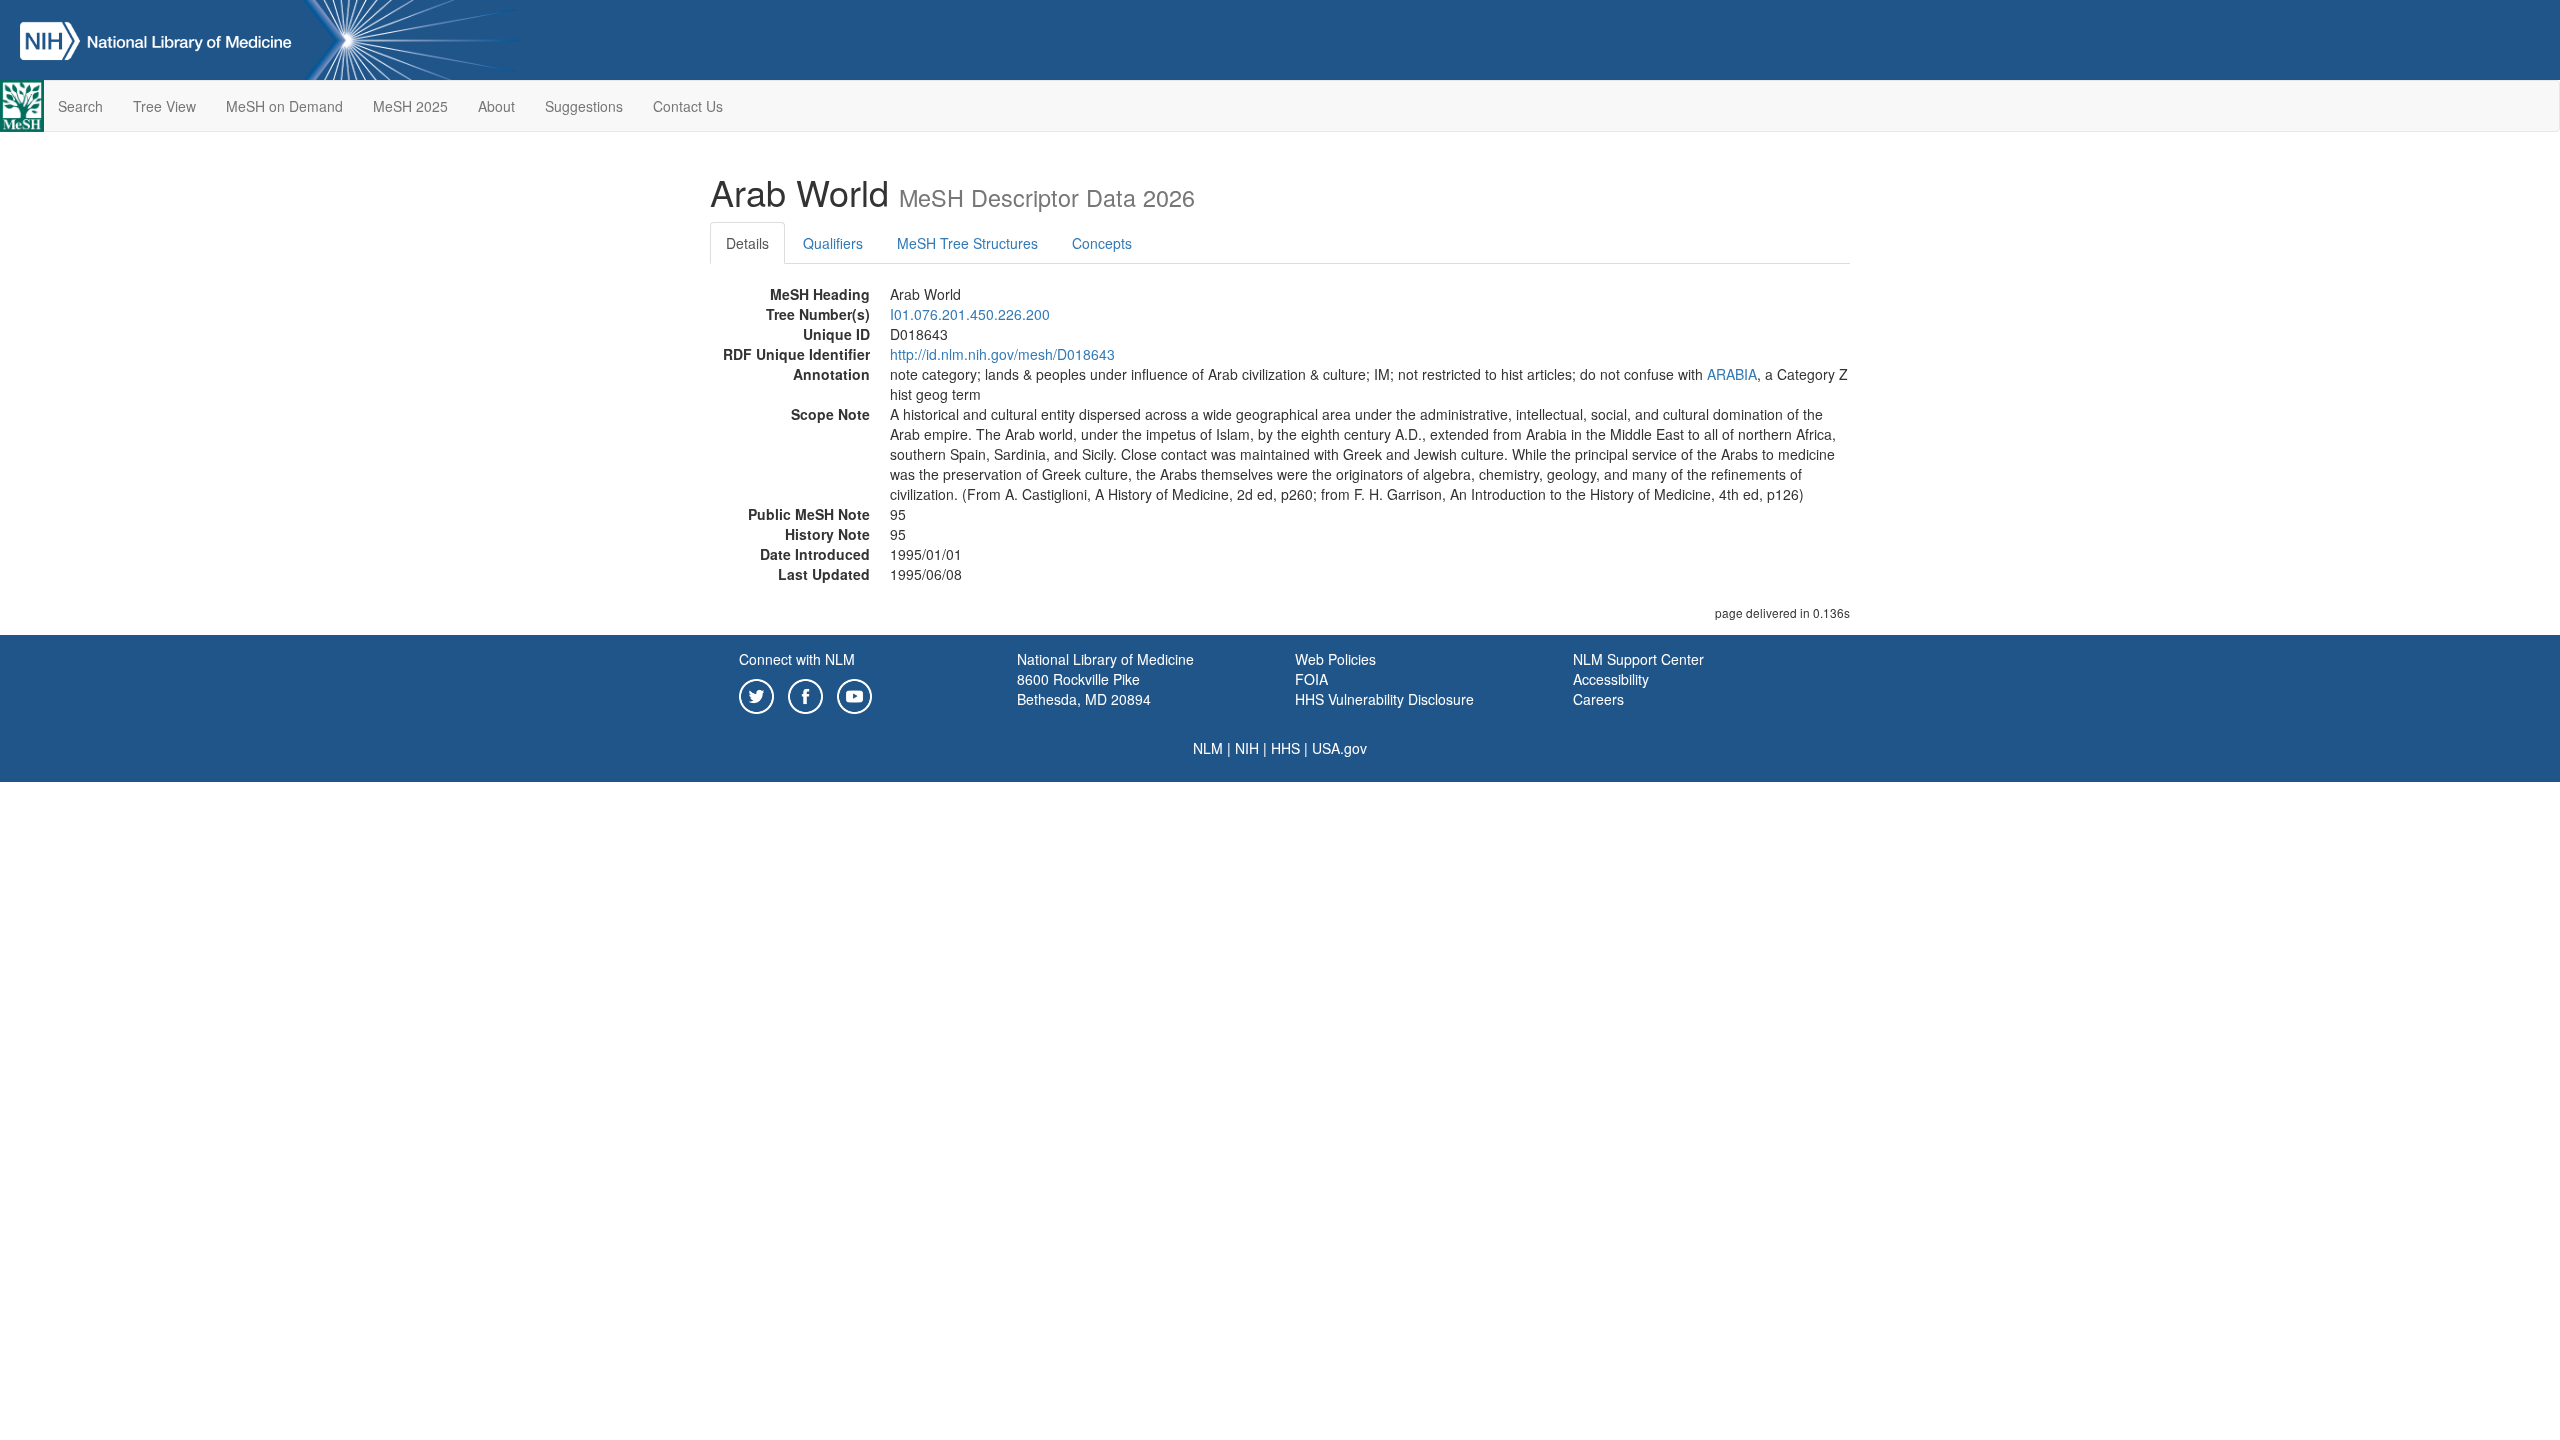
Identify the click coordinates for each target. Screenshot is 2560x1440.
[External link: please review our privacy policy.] (756, 694)
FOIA (1311, 679)
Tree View (164, 106)
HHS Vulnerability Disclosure (1384, 699)
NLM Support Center (1638, 659)
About (496, 106)
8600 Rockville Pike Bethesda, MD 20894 (1084, 689)
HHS (1285, 748)
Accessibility (1611, 679)
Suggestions (584, 106)
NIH (1247, 748)
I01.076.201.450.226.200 (970, 314)
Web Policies (1335, 659)
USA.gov (1339, 748)
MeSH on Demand (284, 106)
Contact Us (688, 106)
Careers (1598, 699)
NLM (1208, 748)
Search (80, 106)
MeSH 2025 (410, 106)
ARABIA (1732, 374)
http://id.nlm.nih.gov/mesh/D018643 (1002, 354)
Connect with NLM (797, 659)
